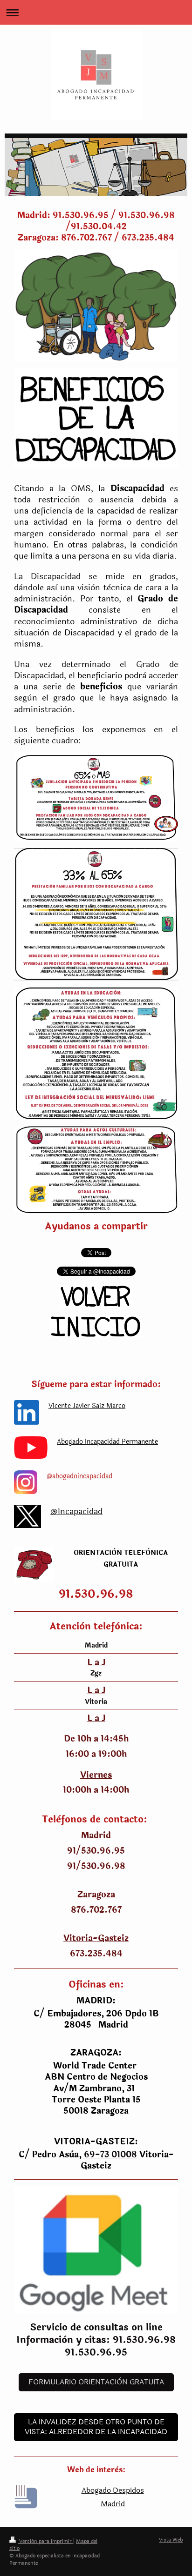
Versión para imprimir (45, 2541)
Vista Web (171, 2540)
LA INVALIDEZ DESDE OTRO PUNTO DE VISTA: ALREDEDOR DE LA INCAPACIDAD (96, 2427)
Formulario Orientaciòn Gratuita (96, 2382)
